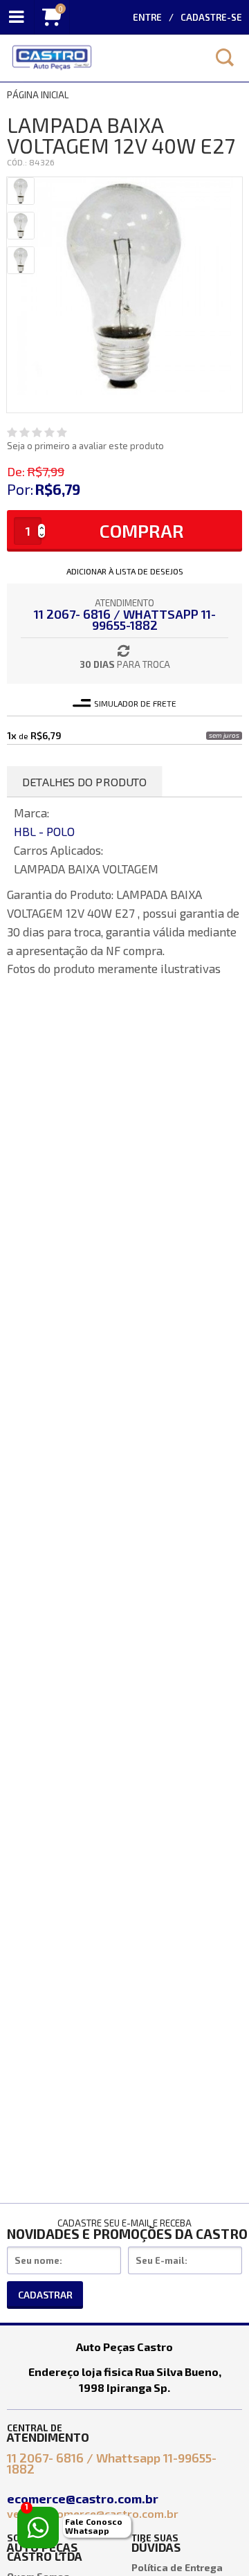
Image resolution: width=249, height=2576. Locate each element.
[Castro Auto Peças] (100, 58)
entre (147, 17)
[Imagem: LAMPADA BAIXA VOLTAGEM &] (21, 191)
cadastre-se (211, 17)
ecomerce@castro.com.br (84, 2498)
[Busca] (225, 57)
